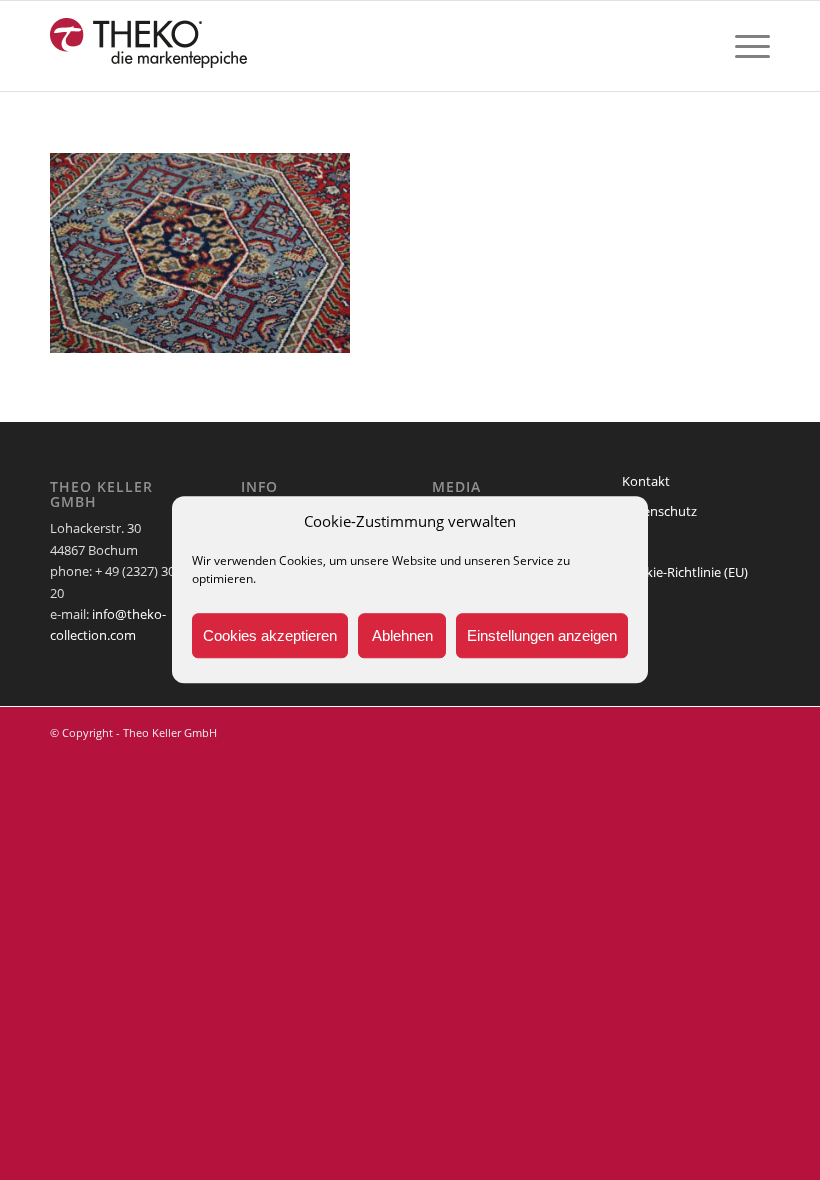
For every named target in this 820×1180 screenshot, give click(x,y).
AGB (634, 541)
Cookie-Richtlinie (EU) (685, 572)
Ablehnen (402, 635)
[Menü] (742, 46)
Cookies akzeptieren (270, 635)
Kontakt (646, 481)
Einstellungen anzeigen (542, 635)
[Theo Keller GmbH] (149, 46)
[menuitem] (742, 46)
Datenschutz (659, 511)
